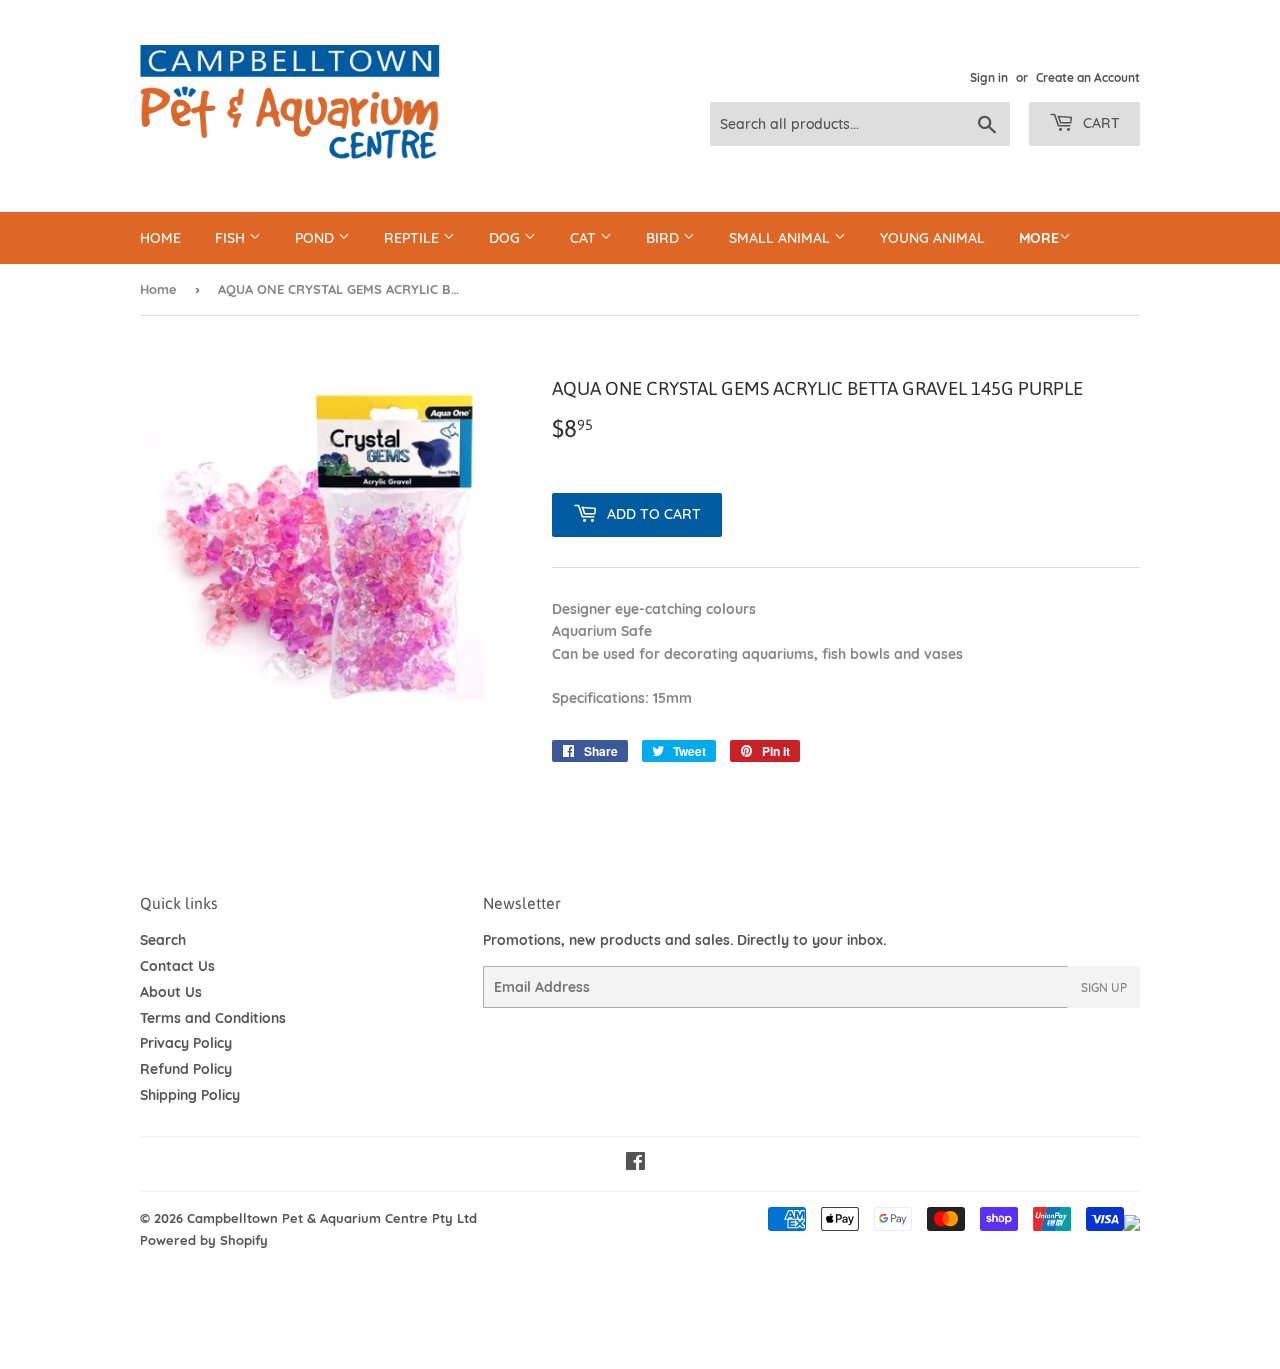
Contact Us (177, 966)
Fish (232, 238)
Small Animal (781, 238)
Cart (1099, 123)
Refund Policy (186, 1069)
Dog (506, 238)
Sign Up (1104, 987)
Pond (316, 238)
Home (160, 238)
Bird (664, 238)
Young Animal (932, 238)
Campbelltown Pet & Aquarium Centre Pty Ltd (332, 1218)
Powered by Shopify (204, 1240)
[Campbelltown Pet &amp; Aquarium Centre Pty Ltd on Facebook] (635, 1164)
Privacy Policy (186, 1043)
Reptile (413, 238)
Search (163, 940)
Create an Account (1088, 77)
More (1039, 238)
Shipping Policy (190, 1095)
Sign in (989, 77)
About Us (171, 992)
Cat (585, 238)
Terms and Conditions (213, 1018)
